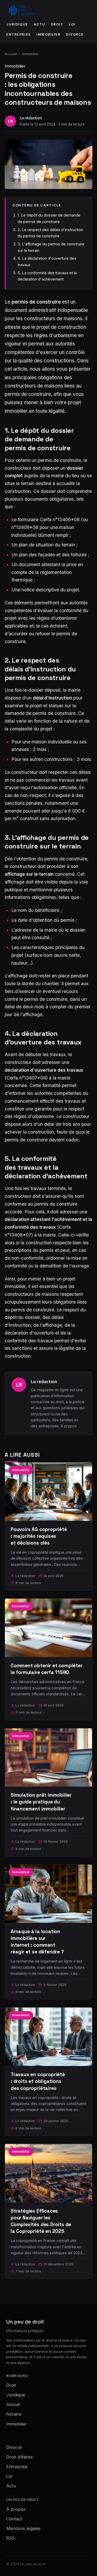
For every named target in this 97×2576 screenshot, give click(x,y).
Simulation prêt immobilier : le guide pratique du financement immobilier (41, 1802)
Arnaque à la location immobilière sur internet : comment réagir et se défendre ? (37, 1942)
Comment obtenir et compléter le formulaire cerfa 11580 (47, 1669)
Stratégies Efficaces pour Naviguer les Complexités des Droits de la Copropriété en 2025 (41, 2221)
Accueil (11, 54)
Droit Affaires (20, 2457)
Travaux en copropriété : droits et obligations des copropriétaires (38, 2081)
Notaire (14, 2414)
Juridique (17, 24)
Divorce (75, 34)
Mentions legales (23, 2528)
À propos (69, 1426)
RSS (10, 2538)
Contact (14, 2519)
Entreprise (18, 34)
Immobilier (48, 34)
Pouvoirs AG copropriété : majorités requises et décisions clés (39, 1536)
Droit (57, 24)
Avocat (13, 2404)
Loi (72, 24)
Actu (40, 24)
